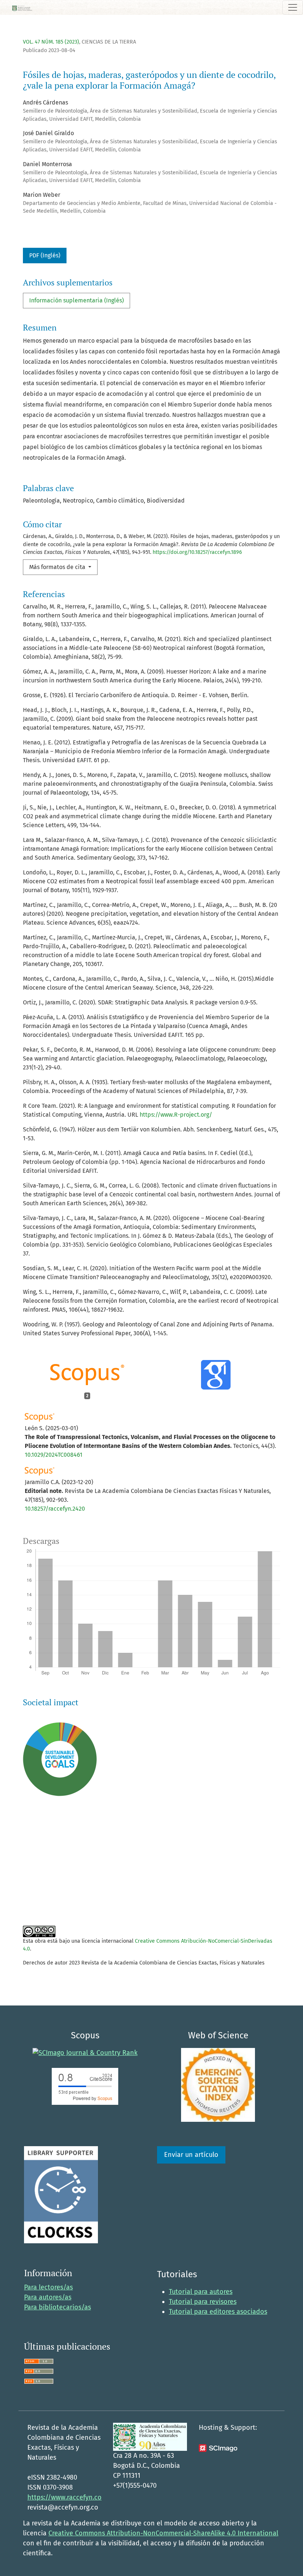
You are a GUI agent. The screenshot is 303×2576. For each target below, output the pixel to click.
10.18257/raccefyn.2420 (55, 1509)
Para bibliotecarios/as (57, 2307)
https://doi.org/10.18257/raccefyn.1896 (197, 552)
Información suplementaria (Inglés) (76, 300)
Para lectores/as (48, 2287)
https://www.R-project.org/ (176, 1115)
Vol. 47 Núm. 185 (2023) (51, 42)
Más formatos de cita (58, 567)
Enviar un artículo (191, 2155)
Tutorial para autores (201, 2292)
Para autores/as (48, 2297)
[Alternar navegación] (293, 7)
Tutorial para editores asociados (218, 2312)
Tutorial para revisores (203, 2302)
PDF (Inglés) (45, 255)
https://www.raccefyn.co (64, 2497)
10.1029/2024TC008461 (54, 1455)
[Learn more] (57, 1897)
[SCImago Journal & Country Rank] (85, 2053)
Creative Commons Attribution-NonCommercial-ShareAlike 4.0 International (163, 2533)
